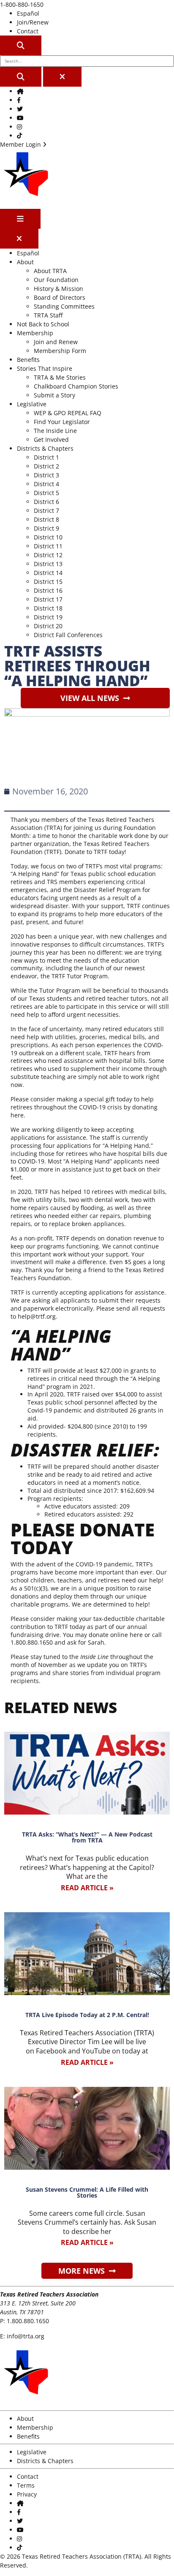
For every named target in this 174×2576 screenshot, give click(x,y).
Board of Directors (60, 297)
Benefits (28, 360)
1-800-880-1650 (22, 4)
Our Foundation (56, 280)
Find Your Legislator (62, 422)
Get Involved (51, 439)
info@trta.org (26, 2336)
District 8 (46, 519)
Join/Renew (33, 22)
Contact (28, 31)
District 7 (46, 511)
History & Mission (58, 289)
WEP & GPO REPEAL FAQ (68, 413)
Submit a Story (54, 395)
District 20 (48, 626)
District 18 (48, 608)
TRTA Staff (48, 315)
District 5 (46, 493)
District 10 (48, 537)
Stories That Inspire (45, 368)
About (25, 262)
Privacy (27, 2494)
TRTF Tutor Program (80, 976)
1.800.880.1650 (28, 2321)
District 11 (48, 546)
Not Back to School (43, 324)
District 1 (46, 457)
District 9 (46, 528)
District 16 (48, 590)
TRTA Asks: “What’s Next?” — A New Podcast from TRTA (87, 1837)
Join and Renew (56, 342)
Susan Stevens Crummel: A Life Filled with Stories (87, 2192)
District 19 (48, 617)
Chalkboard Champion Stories (76, 386)
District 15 (48, 582)
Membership (35, 333)
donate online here (116, 1635)
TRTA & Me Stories (60, 377)
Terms (26, 2485)
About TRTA (50, 271)
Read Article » (87, 1888)
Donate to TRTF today (95, 852)
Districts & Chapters (45, 448)
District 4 (46, 484)
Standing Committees (64, 306)
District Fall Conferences (68, 635)
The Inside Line (55, 431)
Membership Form (60, 351)
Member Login (21, 144)
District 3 (46, 475)
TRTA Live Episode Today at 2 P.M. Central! (87, 2015)
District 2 (46, 466)
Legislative (32, 404)
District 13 (48, 564)
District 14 (48, 573)
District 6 (46, 502)
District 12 (48, 555)
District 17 (48, 599)
